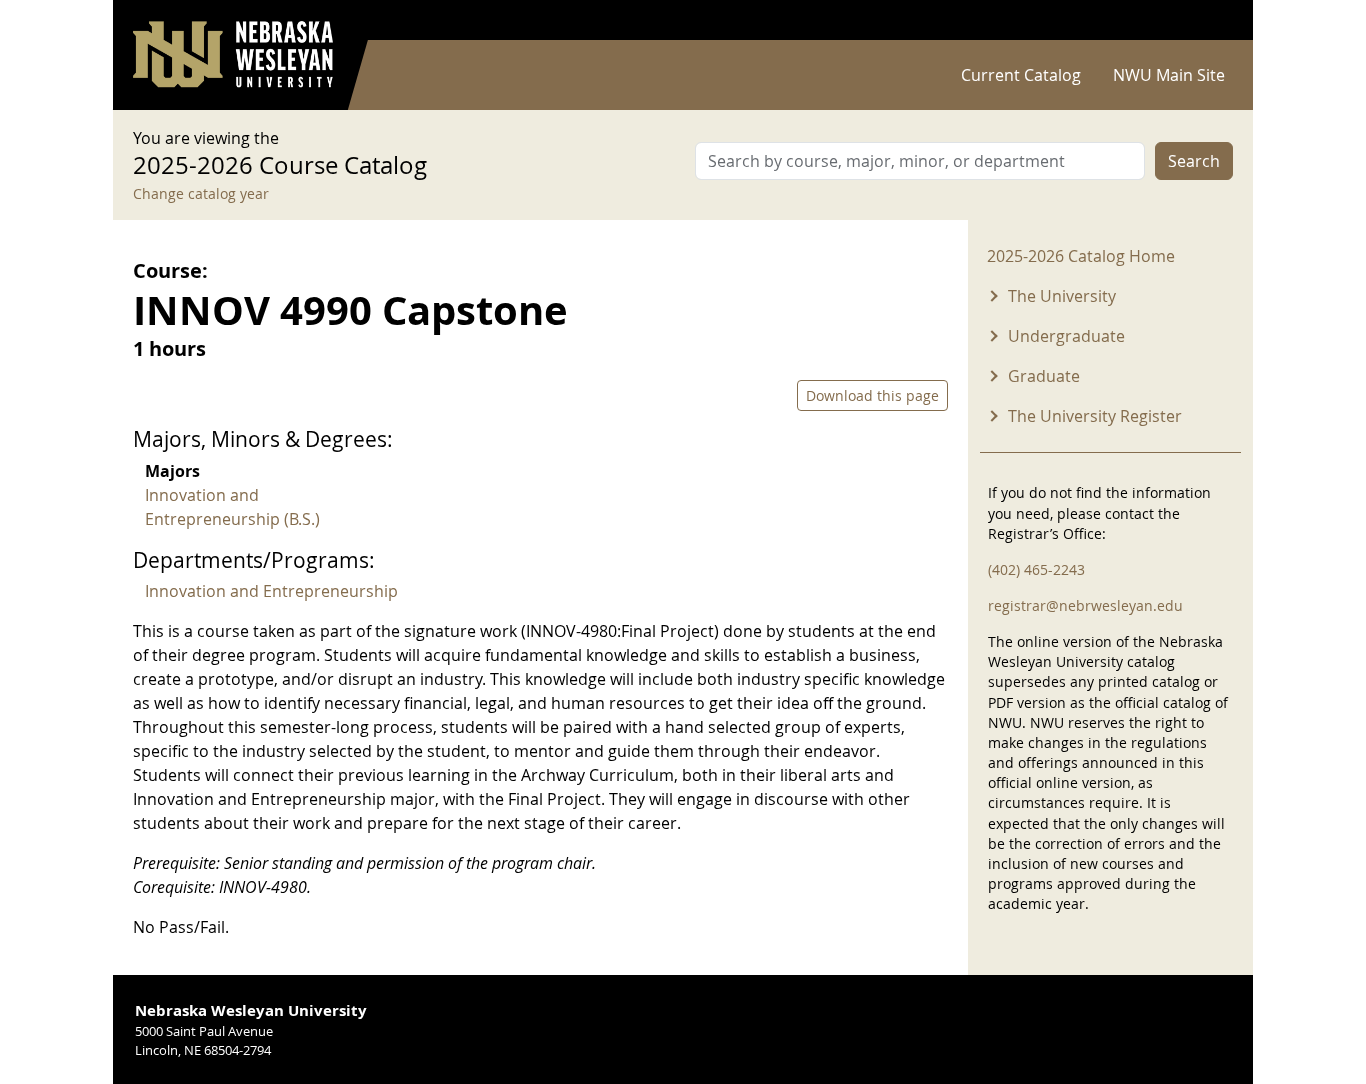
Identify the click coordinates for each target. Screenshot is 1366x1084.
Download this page (872, 395)
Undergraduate (1066, 336)
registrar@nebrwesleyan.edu (1085, 605)
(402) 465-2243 (1036, 569)
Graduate (1044, 376)
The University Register (1095, 416)
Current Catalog (1021, 75)
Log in (1207, 20)
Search (1194, 161)
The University (1062, 296)
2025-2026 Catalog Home (1081, 256)
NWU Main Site (1169, 75)
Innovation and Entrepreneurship (271, 591)
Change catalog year (201, 193)
